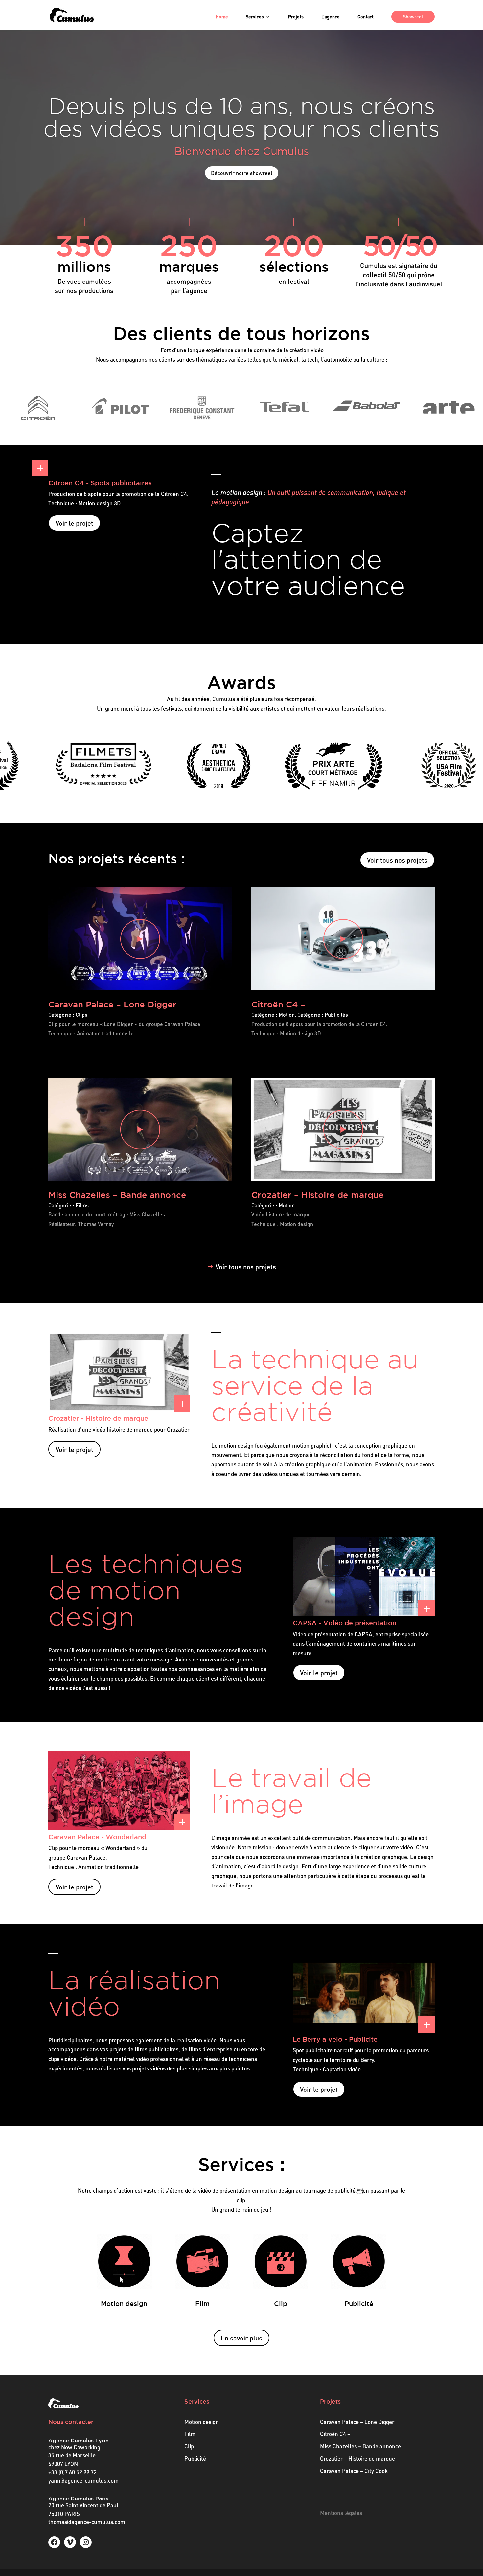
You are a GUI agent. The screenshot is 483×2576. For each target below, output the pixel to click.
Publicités (336, 1015)
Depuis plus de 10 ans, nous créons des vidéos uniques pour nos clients (241, 117)
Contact (366, 17)
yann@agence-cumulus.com (83, 2481)
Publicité (195, 2459)
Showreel (413, 17)
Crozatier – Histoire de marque (318, 1195)
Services (255, 17)
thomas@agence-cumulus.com (87, 2522)
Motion (287, 1015)
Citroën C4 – (278, 1004)
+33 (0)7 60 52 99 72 (72, 2472)
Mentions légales (341, 2513)
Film (190, 2434)
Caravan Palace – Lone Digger (112, 1004)
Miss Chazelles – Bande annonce (117, 1195)
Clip (189, 2446)
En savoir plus (241, 2338)
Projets (296, 17)
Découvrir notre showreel (242, 173)
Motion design (202, 2422)
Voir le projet (74, 523)
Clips (81, 1015)
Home (222, 17)
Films (82, 1205)
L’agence (331, 17)
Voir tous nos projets (397, 860)
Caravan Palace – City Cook (354, 2471)
